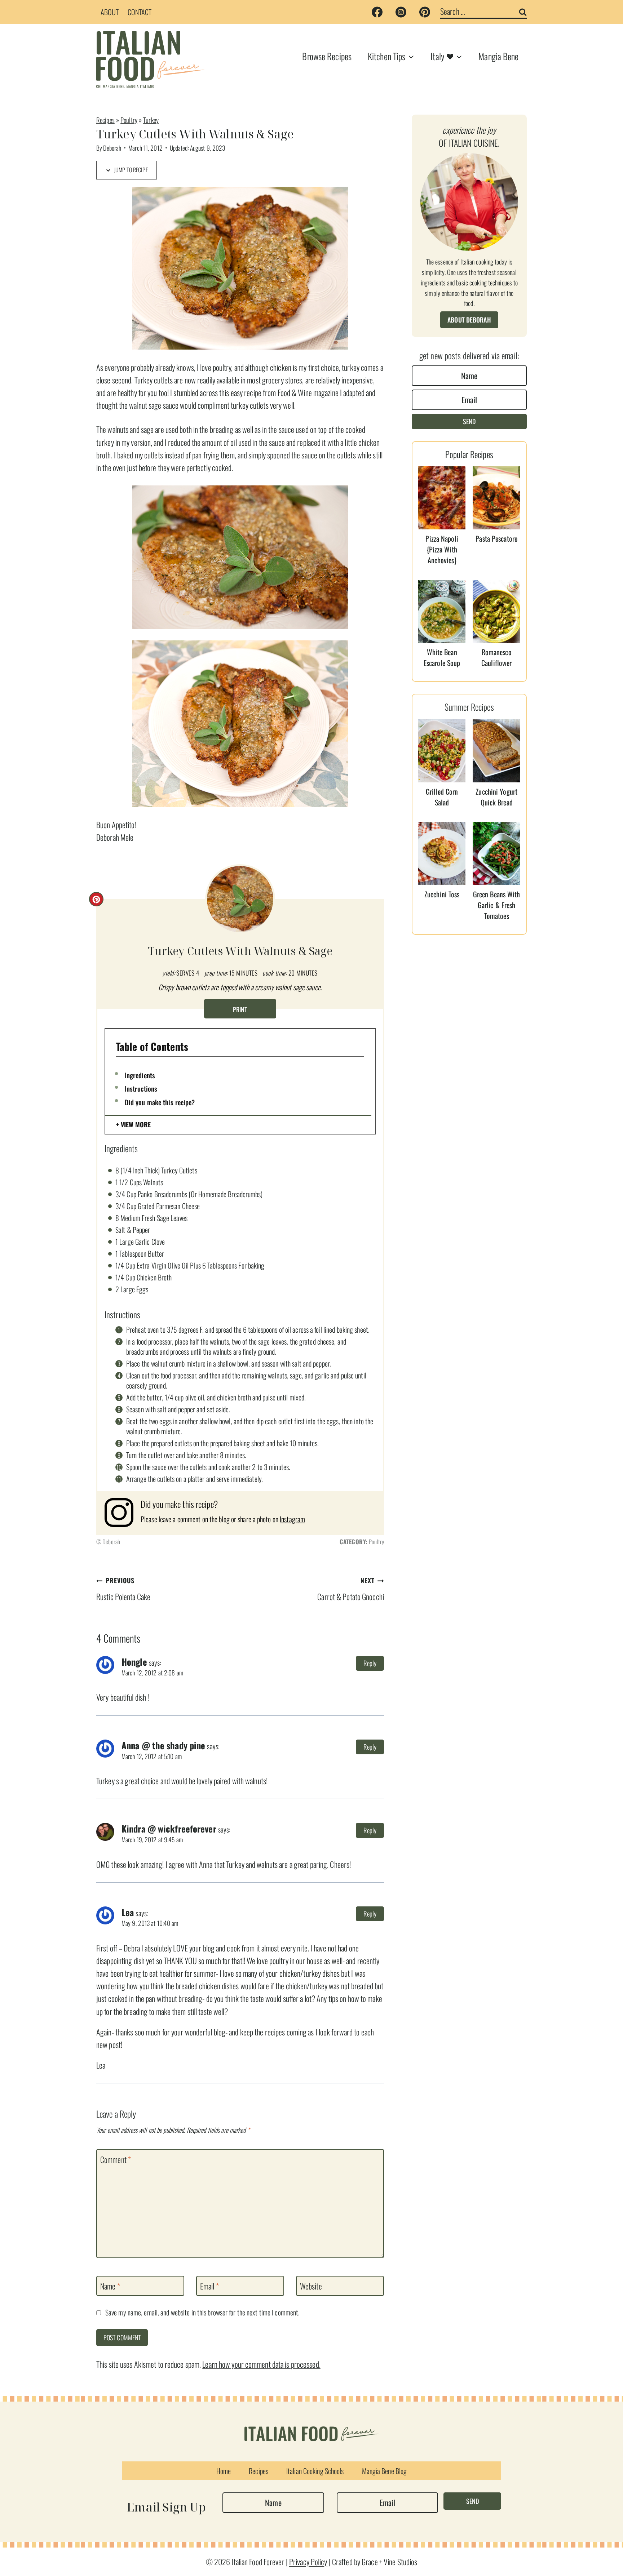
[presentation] (442, 498)
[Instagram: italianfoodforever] (123, 1513)
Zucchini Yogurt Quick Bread (496, 797)
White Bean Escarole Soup (442, 657)
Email (209, 2286)
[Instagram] (401, 12)
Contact (140, 12)
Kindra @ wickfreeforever (169, 1829)
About (110, 12)
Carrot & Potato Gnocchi (351, 1589)
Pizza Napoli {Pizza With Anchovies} (442, 549)
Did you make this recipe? (160, 1102)
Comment (116, 2159)
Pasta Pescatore (496, 538)
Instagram (292, 1519)
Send (469, 421)
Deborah (112, 148)
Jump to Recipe (130, 170)
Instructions (141, 1088)
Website (311, 2286)
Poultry (129, 120)
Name (110, 2286)
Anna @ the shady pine (163, 1745)
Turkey (151, 120)
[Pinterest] (425, 12)
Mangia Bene (498, 56)
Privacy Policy (308, 2562)
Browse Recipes (327, 56)
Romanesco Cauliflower (496, 657)
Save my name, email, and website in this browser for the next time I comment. (202, 2313)
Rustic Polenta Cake (123, 1589)
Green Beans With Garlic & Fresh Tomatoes (497, 905)
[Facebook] (377, 12)
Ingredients (140, 1075)
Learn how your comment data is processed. (261, 2364)
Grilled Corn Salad (442, 797)
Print (240, 1009)
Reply (370, 1663)
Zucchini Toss (442, 894)
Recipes (105, 120)
